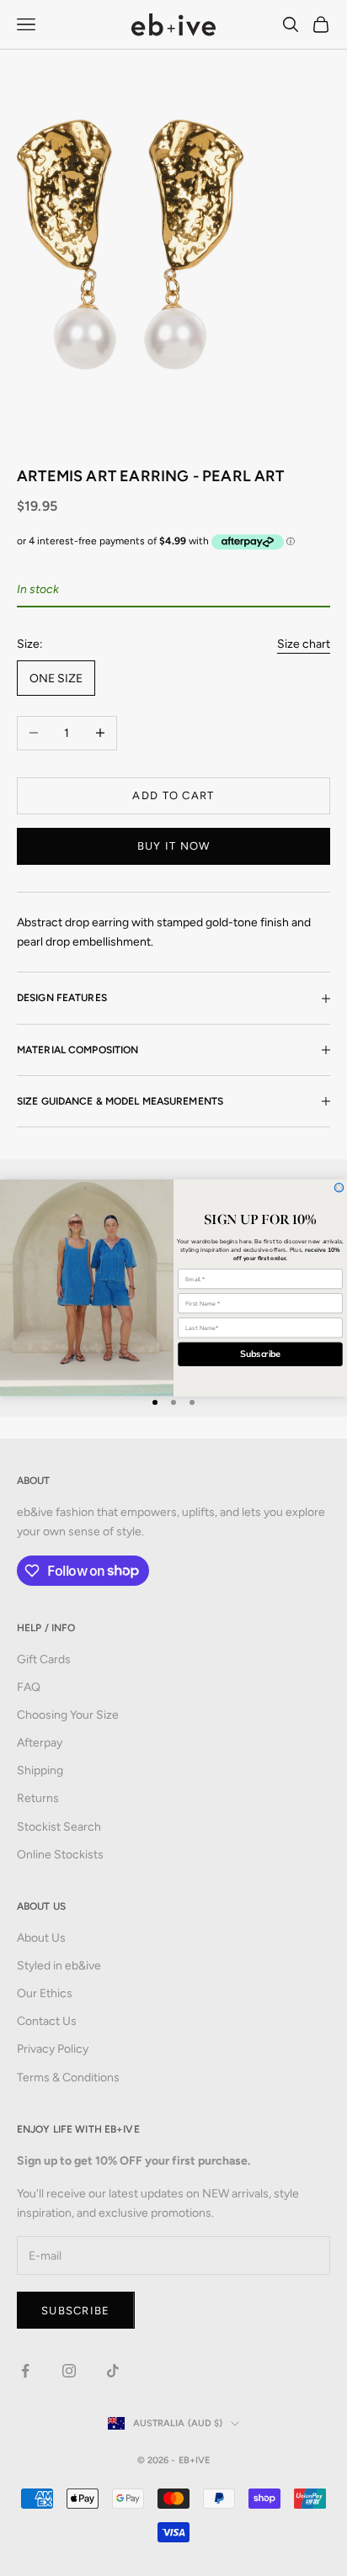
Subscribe (261, 1354)
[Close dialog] (339, 1187)
